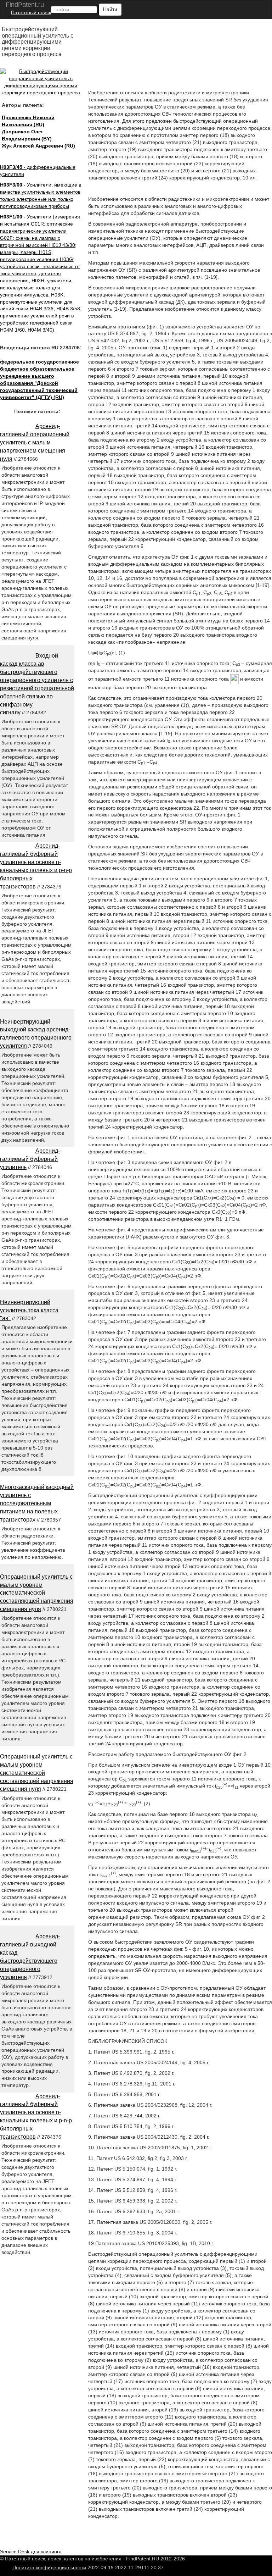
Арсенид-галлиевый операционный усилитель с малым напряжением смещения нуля (35, 442)
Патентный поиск (31, 12)
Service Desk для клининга (31, 2552)
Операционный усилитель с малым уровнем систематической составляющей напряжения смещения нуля (37, 1593)
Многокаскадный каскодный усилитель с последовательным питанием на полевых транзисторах (37, 1503)
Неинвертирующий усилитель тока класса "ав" (29, 1310)
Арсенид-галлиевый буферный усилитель (30, 1159)
